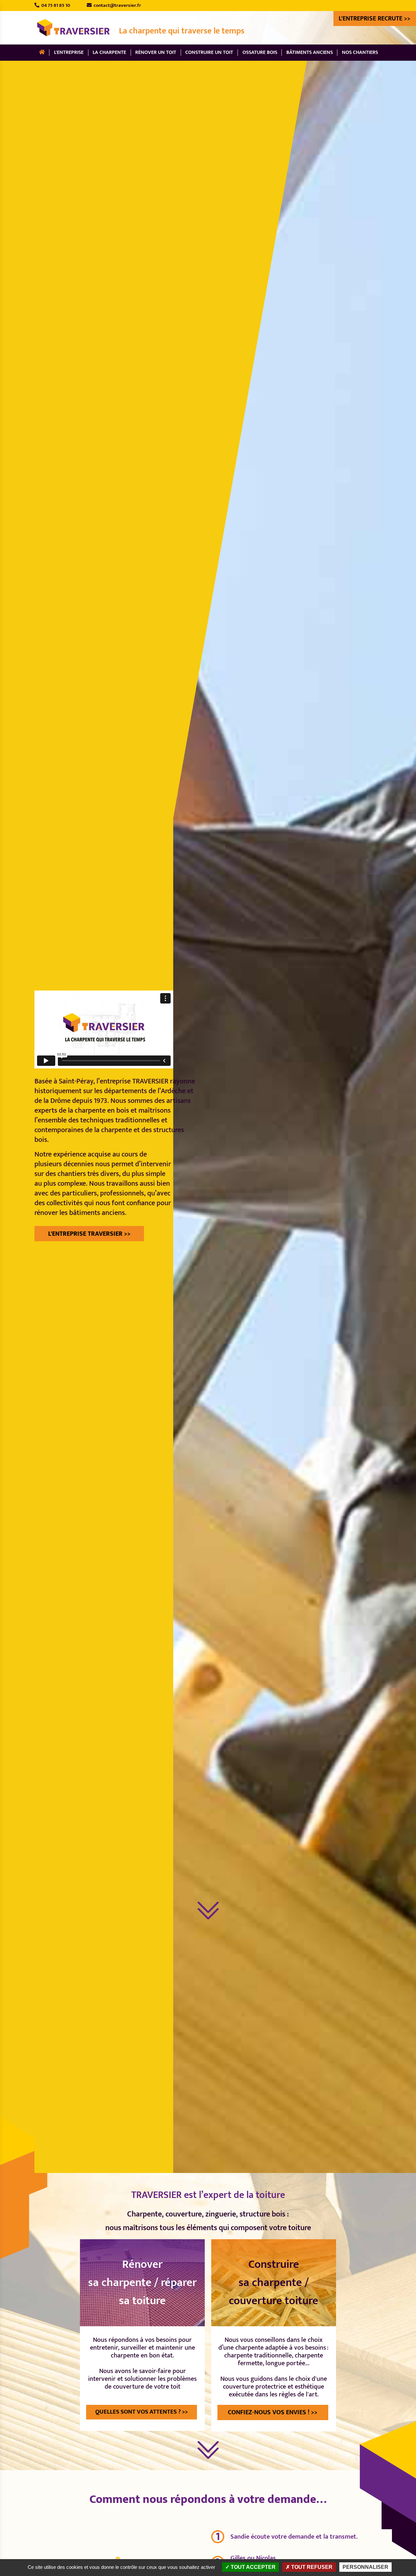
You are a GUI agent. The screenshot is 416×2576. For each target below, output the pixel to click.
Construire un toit (209, 52)
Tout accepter (253, 2567)
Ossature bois (260, 52)
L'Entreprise (69, 52)
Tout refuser (311, 2567)
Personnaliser (365, 2567)
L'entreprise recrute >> (375, 19)
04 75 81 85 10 (55, 5)
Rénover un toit (156, 52)
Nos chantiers (360, 52)
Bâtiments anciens (310, 52)
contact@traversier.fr (116, 5)
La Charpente (109, 52)
